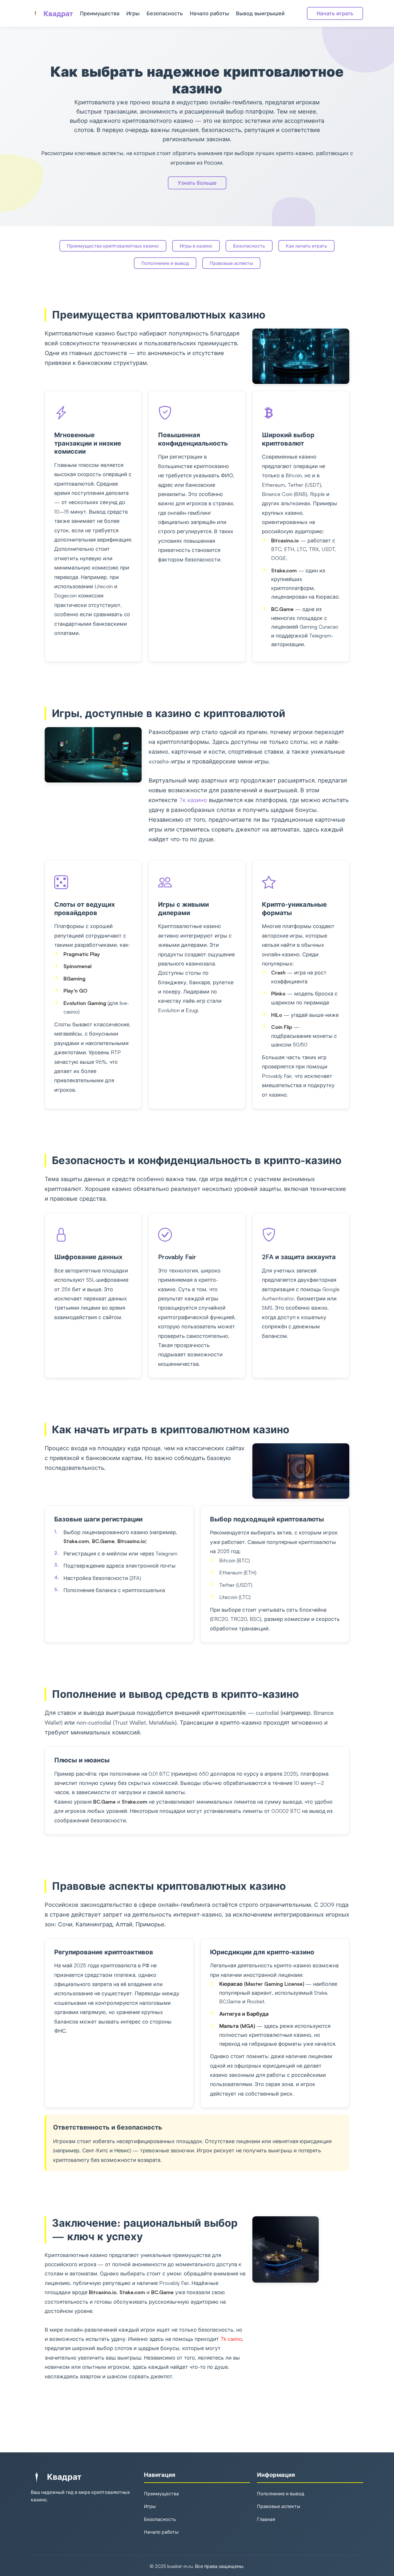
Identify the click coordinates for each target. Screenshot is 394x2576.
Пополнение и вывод (165, 263)
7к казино (193, 800)
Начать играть (335, 13)
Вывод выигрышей (260, 13)
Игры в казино (196, 246)
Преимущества (100, 13)
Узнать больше (197, 183)
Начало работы (209, 13)
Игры (133, 13)
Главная (266, 2519)
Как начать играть (306, 246)
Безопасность (165, 13)
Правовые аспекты (231, 263)
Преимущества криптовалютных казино (113, 246)
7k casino (231, 2339)
